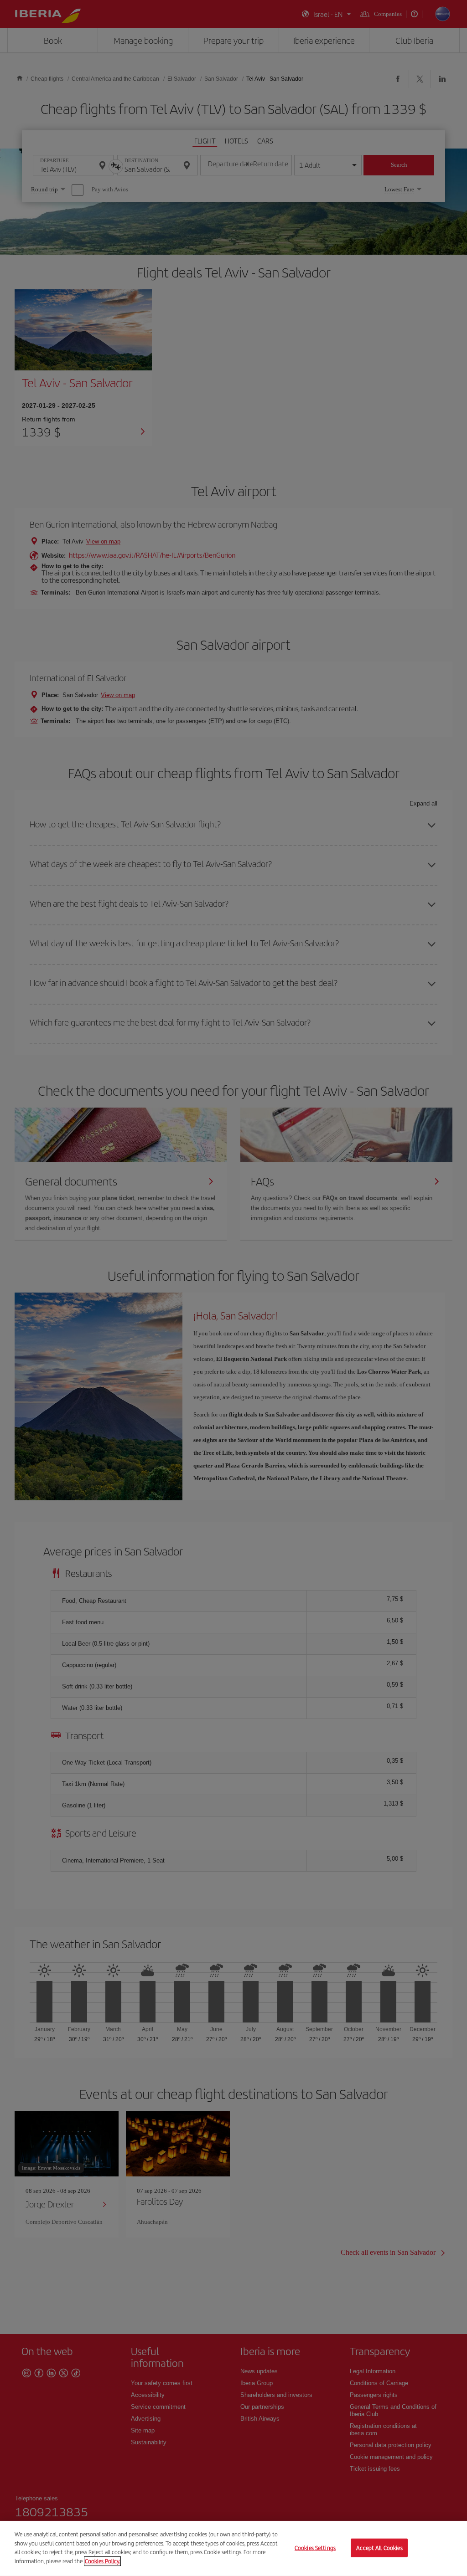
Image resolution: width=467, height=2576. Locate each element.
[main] (233, 2548)
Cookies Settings (315, 2548)
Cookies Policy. (102, 2561)
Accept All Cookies (379, 2548)
